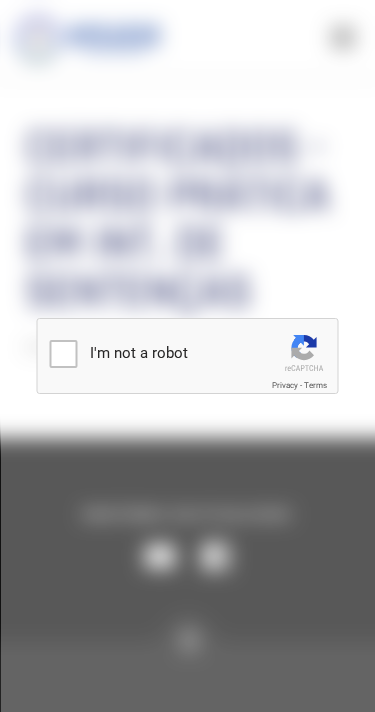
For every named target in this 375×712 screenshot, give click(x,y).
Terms (315, 385)
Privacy (285, 385)
